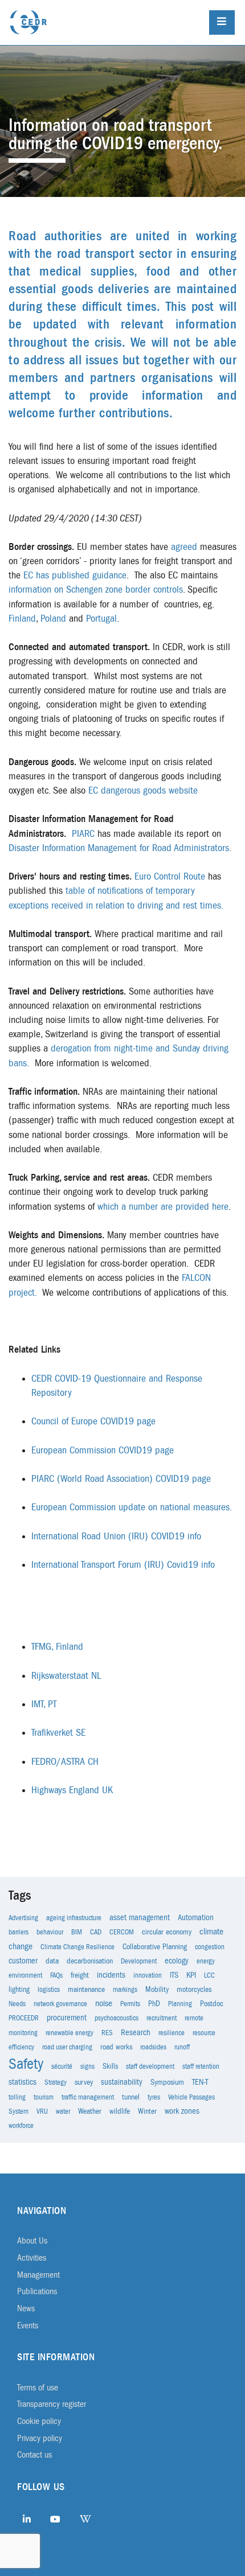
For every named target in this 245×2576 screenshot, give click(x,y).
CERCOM (122, 1932)
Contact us (34, 2455)
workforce (21, 2126)
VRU (42, 2111)
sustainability (122, 2082)
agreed (184, 547)
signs (87, 2066)
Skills (110, 2066)
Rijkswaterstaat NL (66, 1676)
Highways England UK (72, 1790)
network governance (60, 2004)
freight (80, 1975)
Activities (32, 2258)
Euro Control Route (170, 877)
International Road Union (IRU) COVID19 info (116, 1536)
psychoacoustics (117, 2018)
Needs (17, 2004)
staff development (150, 2066)
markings (125, 1990)
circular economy (167, 1932)
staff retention (201, 2066)
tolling (17, 2097)
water (63, 2111)
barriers (19, 1932)
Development (139, 1961)
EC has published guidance (75, 576)
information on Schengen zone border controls (96, 590)
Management (38, 2275)
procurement (67, 2018)
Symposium (167, 2082)
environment (25, 1975)
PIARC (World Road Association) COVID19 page (121, 1479)
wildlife (120, 2111)
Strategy (56, 2082)
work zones (182, 2111)
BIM (77, 1932)
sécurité (62, 2066)
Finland (22, 619)
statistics (23, 2082)
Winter (147, 2111)
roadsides (153, 2047)
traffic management (88, 2097)
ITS (174, 1975)
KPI (191, 1975)
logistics (49, 1990)
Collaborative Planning (155, 1947)
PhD (154, 2004)
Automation (196, 1918)
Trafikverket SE (58, 1733)
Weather (90, 2111)
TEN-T (200, 2082)
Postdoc (212, 2004)
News (26, 2308)
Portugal (101, 619)
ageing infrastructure (74, 1918)
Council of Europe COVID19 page (93, 1421)
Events (28, 2326)
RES (107, 2033)
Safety (26, 2064)
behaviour (50, 1932)
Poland (53, 619)
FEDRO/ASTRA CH (65, 1762)
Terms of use (38, 2388)
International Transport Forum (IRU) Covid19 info (123, 1565)
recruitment (162, 2018)
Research (136, 2033)
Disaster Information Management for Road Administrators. (120, 848)
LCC (209, 1975)
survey (84, 2082)
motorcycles (194, 1990)
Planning (180, 2004)
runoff (182, 2047)
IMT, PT (44, 1704)
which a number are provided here (163, 1207)
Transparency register (52, 2404)
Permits (130, 2004)
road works (116, 2047)
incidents (111, 1975)
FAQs (56, 1975)
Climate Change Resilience (77, 1947)
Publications (37, 2291)
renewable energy (70, 2033)
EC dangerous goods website (143, 791)
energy (206, 1961)
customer (23, 1961)
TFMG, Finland (57, 1647)
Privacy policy (40, 2438)
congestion (210, 1947)
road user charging (67, 2047)
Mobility (157, 1990)
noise (104, 2003)
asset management (140, 1918)
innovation (148, 1975)
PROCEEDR (24, 2018)
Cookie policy (39, 2421)
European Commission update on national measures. (132, 1507)
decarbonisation (90, 1961)
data (52, 1961)
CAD (96, 1932)
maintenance (86, 1990)
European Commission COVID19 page (103, 1451)
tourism (44, 2097)
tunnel (131, 2097)
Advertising (23, 1918)
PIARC (83, 834)
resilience (171, 2033)
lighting (19, 1990)
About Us (32, 2241)
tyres (154, 2097)
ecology (177, 1961)
